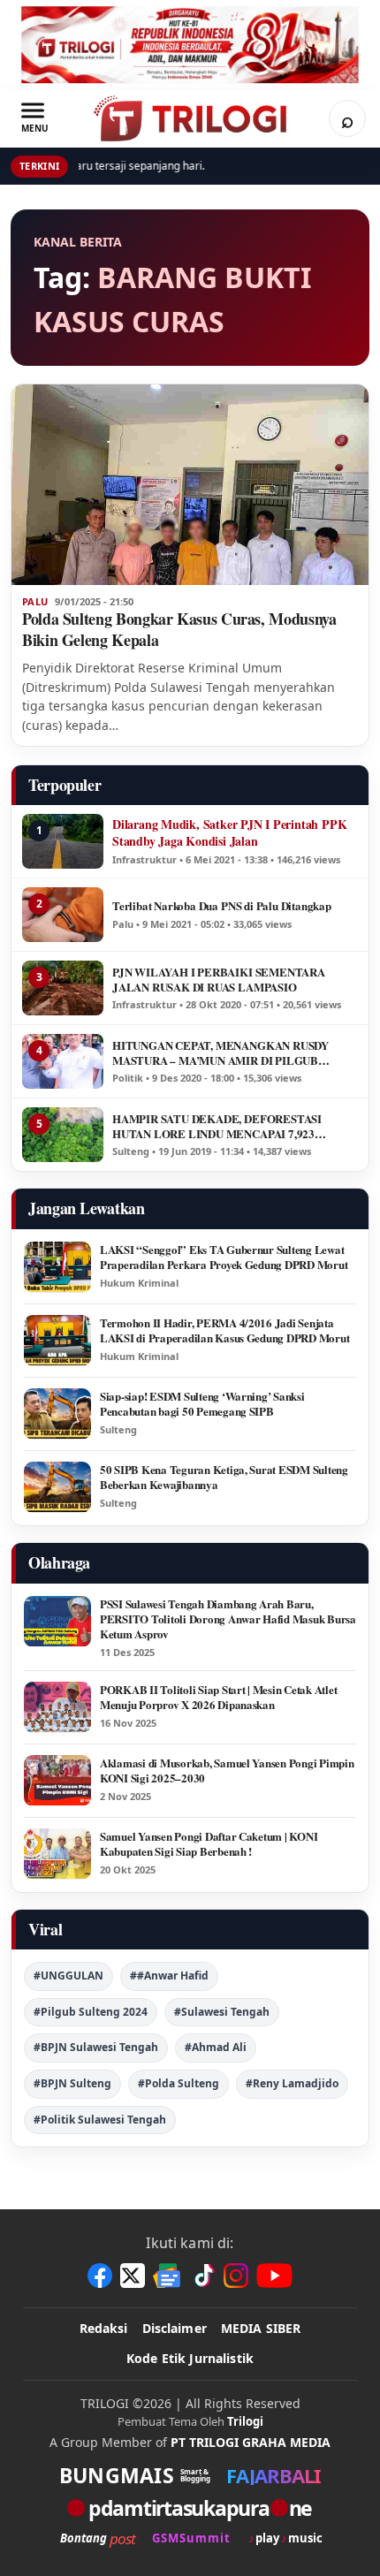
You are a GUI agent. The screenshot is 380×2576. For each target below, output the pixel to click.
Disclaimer (175, 2328)
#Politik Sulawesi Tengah (100, 2120)
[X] (133, 2276)
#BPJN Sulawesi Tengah (96, 2047)
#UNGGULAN (68, 1976)
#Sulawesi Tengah (222, 2012)
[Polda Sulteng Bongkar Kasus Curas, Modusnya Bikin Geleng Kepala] (190, 485)
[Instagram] (236, 2276)
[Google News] (168, 2276)
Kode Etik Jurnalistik (190, 2358)
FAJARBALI (274, 2475)
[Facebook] (100, 2276)
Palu (35, 602)
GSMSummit (191, 2538)
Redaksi (104, 2328)
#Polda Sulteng (179, 2083)
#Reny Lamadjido (292, 2083)
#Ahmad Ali (216, 2047)
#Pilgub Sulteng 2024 (91, 2012)
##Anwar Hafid (169, 1976)
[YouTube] (274, 2276)
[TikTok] (203, 2276)
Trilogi (245, 2421)
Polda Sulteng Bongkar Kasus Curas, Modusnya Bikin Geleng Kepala (179, 629)
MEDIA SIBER (261, 2328)
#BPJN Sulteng (72, 2083)
